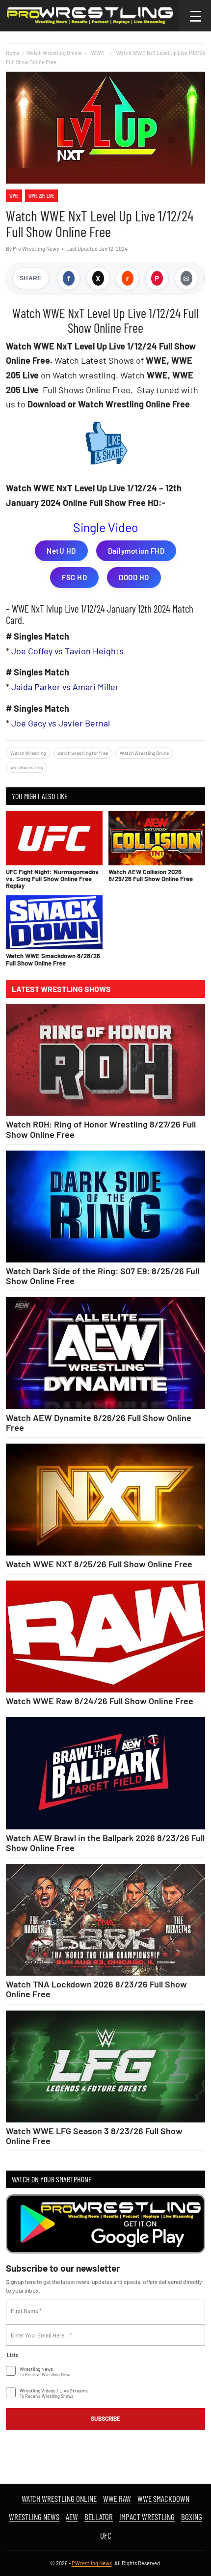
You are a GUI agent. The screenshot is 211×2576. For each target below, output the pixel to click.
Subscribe (105, 2418)
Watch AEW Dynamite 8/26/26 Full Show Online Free (99, 1422)
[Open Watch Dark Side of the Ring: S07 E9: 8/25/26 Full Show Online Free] (105, 1207)
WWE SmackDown (163, 2498)
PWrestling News (92, 2563)
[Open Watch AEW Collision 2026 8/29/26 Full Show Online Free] (157, 838)
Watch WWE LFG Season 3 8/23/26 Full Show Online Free (94, 2136)
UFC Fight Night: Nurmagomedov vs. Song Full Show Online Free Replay (52, 879)
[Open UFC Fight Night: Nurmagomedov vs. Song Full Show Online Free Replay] (54, 838)
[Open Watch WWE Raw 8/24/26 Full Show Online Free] (105, 1637)
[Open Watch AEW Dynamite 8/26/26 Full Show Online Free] (105, 1353)
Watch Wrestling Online (54, 53)
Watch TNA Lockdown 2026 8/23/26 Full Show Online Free (96, 1989)
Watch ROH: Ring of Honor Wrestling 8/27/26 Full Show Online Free (101, 1129)
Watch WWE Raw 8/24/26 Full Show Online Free (100, 1701)
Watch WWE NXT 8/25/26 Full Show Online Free (99, 1564)
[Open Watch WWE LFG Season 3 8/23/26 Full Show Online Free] (105, 2066)
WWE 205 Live (41, 196)
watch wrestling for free (83, 753)
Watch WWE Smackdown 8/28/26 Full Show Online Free (53, 959)
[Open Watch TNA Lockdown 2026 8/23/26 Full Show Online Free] (105, 1920)
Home (13, 53)
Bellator (99, 2517)
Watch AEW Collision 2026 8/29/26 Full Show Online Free (151, 875)
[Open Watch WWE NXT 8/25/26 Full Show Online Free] (105, 1500)
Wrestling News (34, 2517)
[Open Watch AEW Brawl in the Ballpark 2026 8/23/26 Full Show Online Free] (105, 1773)
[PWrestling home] (90, 16)
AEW (72, 2517)
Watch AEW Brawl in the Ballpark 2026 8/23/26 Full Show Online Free (105, 1843)
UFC (106, 2535)
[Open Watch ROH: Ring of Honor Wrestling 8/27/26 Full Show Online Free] (105, 1060)
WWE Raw (117, 2498)
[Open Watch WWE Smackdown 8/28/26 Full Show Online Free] (54, 923)
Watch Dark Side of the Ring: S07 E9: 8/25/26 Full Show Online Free (103, 1276)
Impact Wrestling (147, 2517)
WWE (14, 196)
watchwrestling (26, 767)
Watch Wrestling (28, 753)
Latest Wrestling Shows (61, 989)
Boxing (192, 2517)
